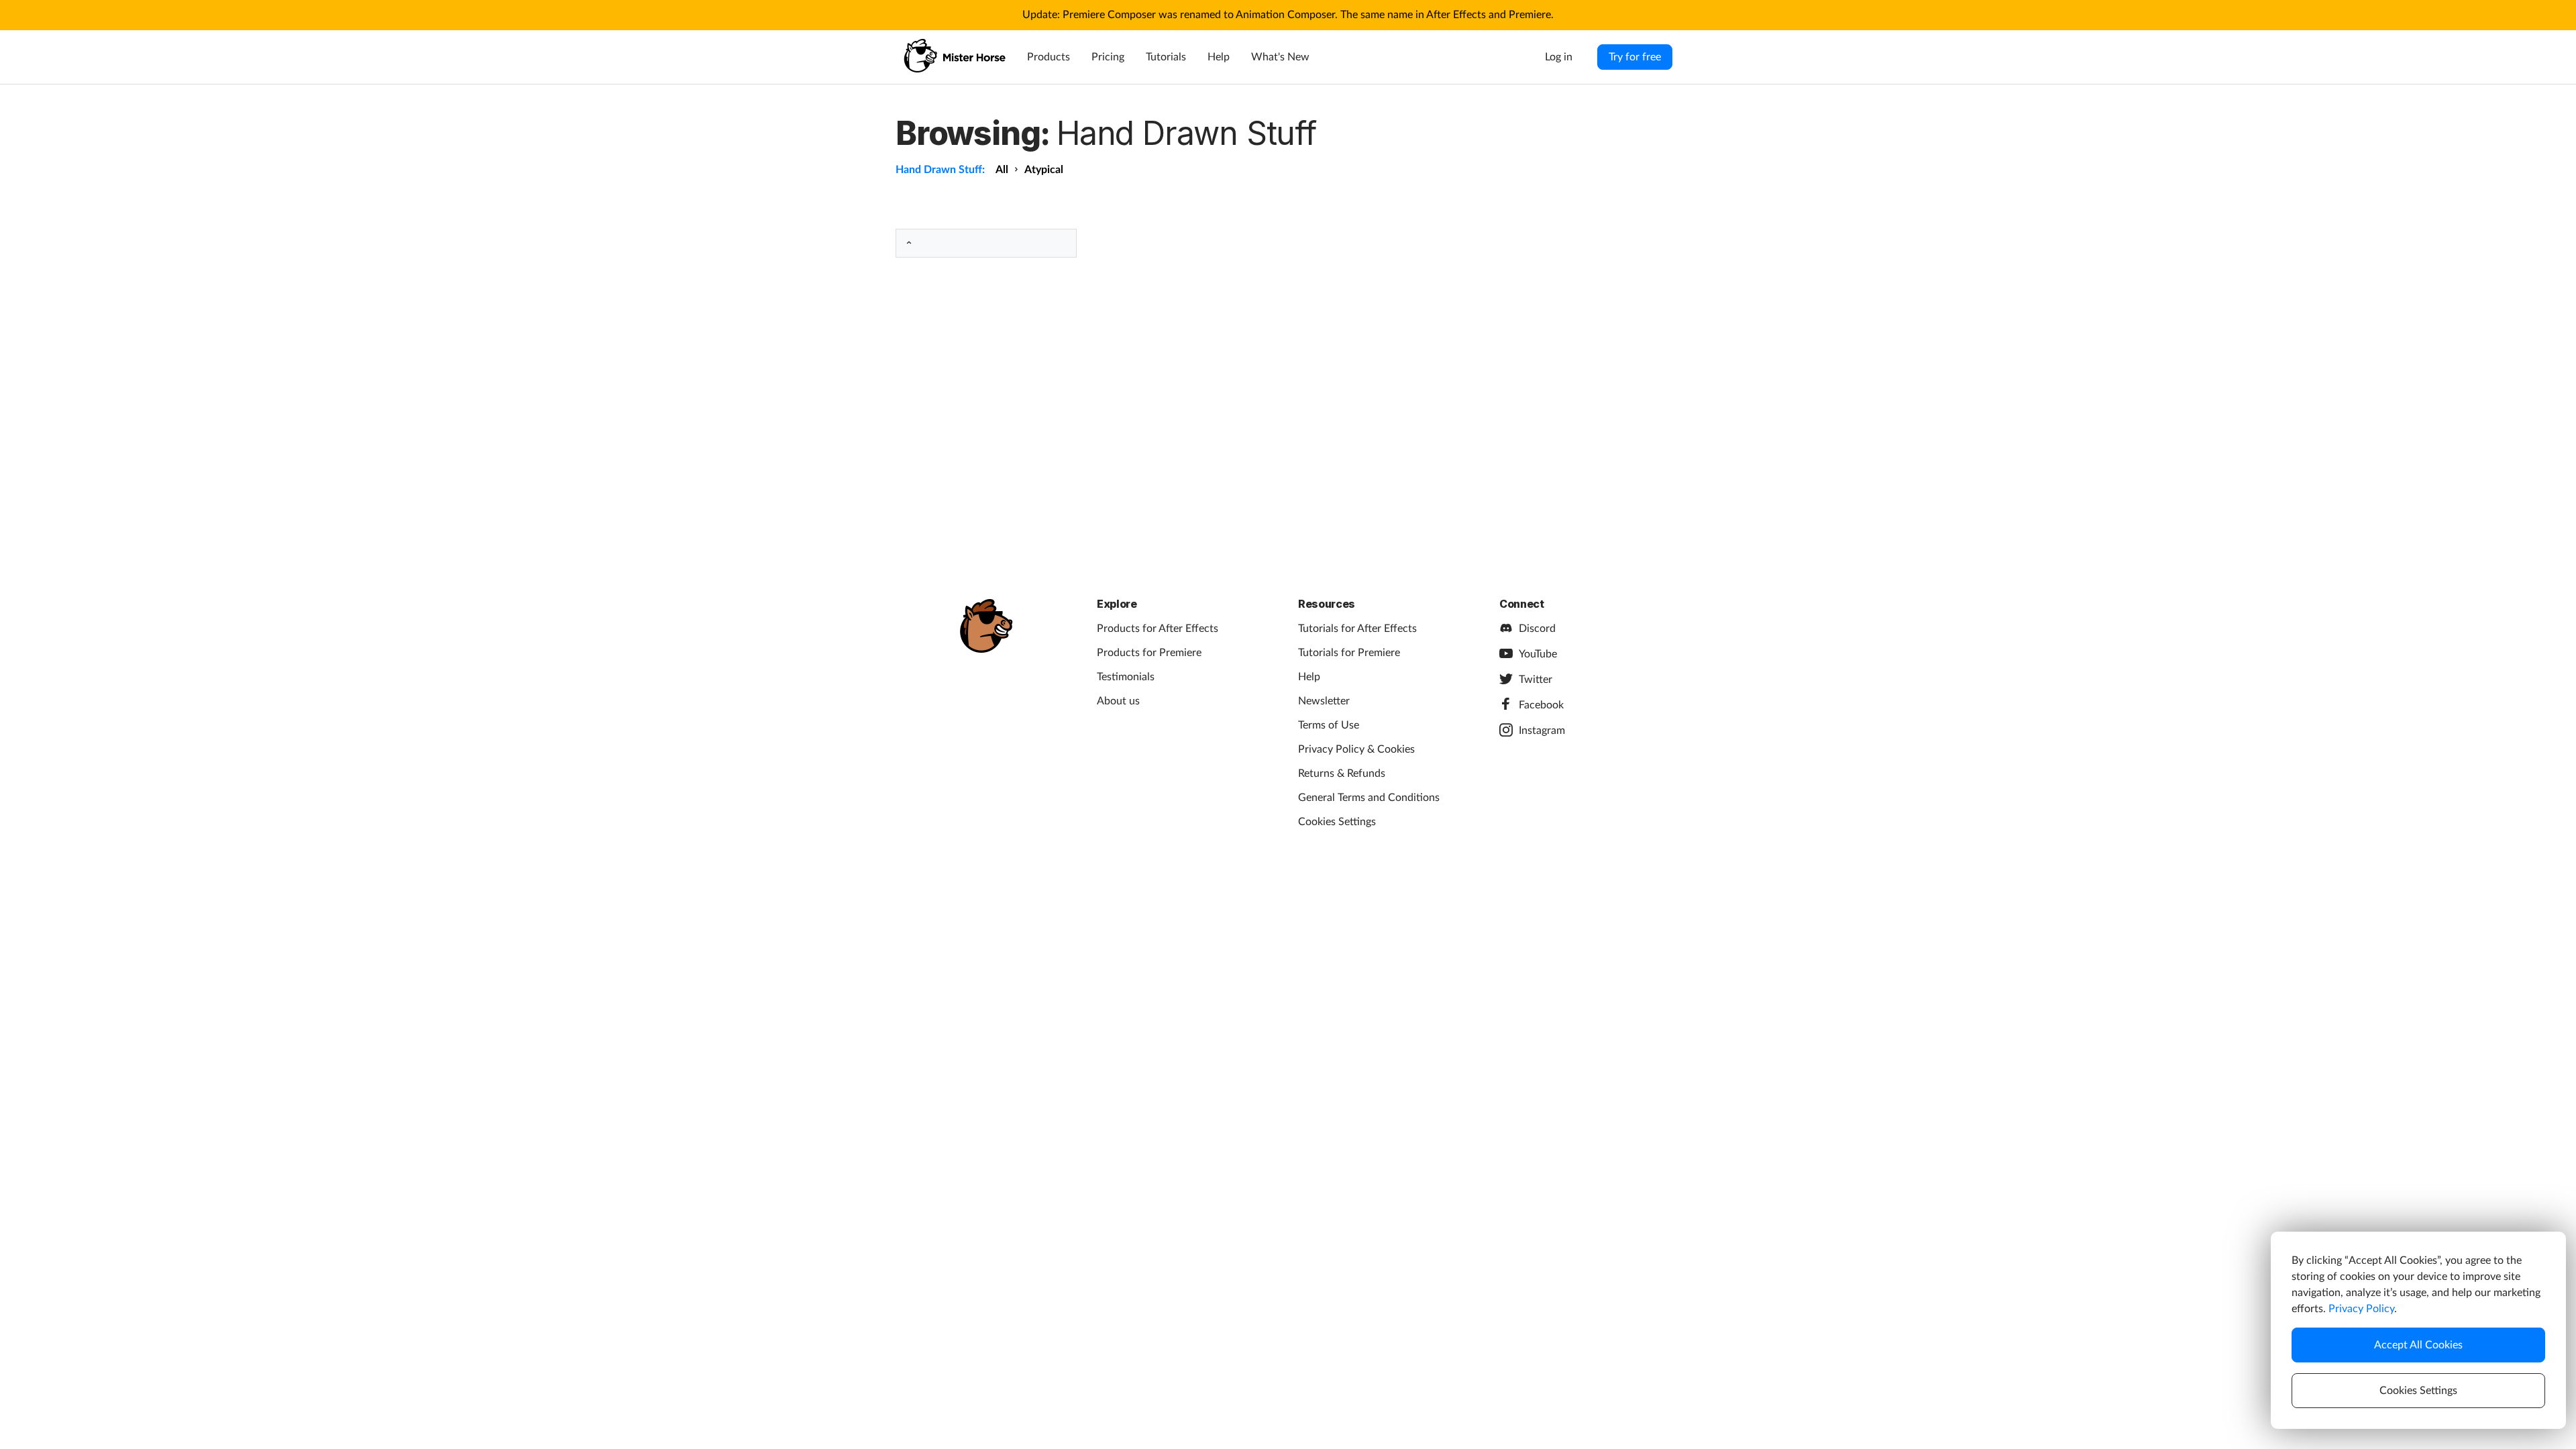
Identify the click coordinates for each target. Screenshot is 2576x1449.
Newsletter (1324, 701)
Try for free (1635, 57)
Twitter (1536, 680)
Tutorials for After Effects (1357, 629)
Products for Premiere (1149, 653)
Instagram (1542, 731)
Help (1219, 57)
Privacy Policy (2361, 1309)
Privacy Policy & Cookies (1356, 749)
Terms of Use (1329, 725)
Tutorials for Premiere (1349, 653)
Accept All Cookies (2418, 1345)
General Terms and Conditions (1369, 798)
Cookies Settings (1337, 822)
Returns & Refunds (1342, 773)
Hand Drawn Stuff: (940, 170)
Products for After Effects (1158, 629)
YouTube (1538, 654)
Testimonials (1126, 677)
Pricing (1108, 57)
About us (1118, 701)
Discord (1537, 629)
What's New (1280, 57)
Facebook (1541, 705)
